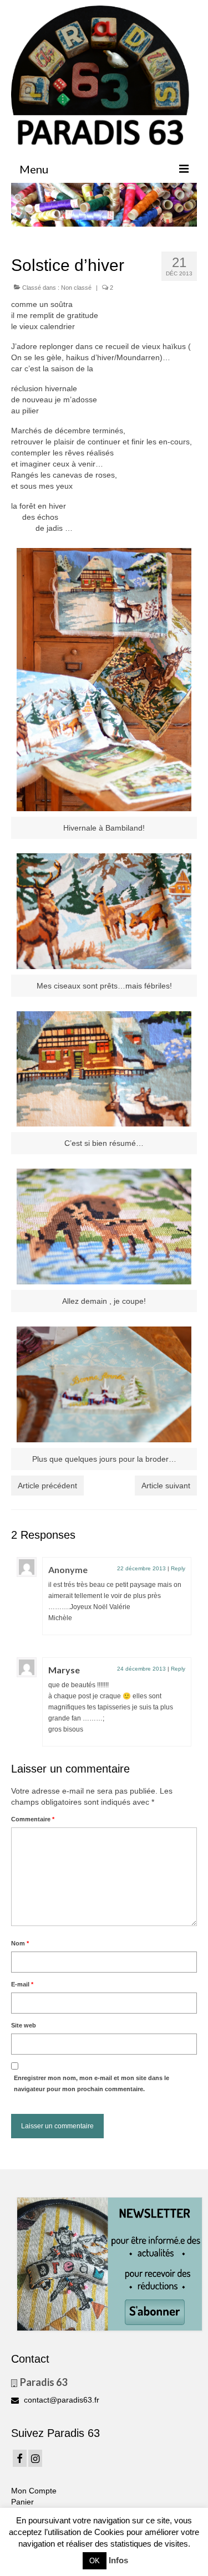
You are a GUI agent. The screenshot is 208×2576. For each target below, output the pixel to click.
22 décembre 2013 (141, 1568)
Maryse (64, 1670)
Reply (178, 1568)
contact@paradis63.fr (60, 2400)
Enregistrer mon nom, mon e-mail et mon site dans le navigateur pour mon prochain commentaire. (92, 2083)
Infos (118, 2560)
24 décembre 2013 (141, 1669)
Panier (22, 2502)
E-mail (22, 1984)
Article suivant (166, 1486)
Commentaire (33, 1819)
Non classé (76, 288)
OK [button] (95, 2561)
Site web (24, 2025)
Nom (20, 1943)
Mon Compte (34, 2491)
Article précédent (47, 1486)
